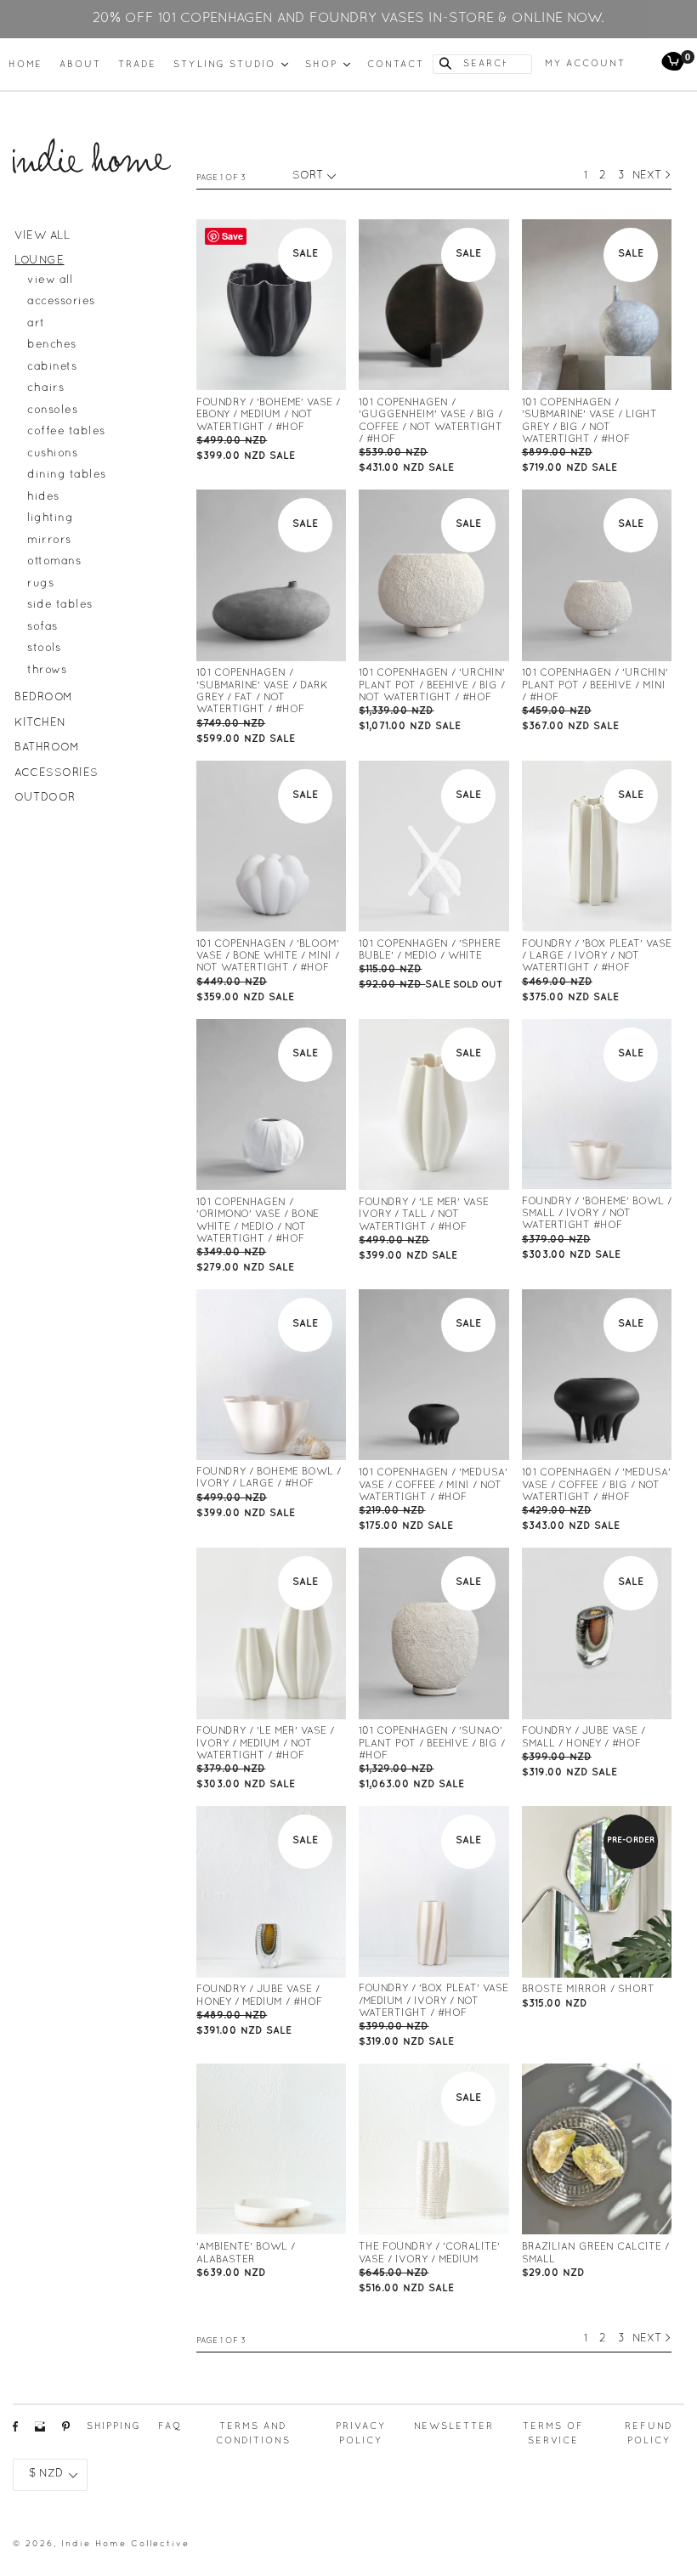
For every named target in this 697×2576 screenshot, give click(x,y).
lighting (50, 518)
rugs (40, 584)
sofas (42, 627)
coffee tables (66, 432)
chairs (45, 388)
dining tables (67, 475)
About (80, 65)
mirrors (49, 541)
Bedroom (44, 698)
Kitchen (40, 723)
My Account (585, 64)
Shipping (114, 2426)
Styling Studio (231, 64)
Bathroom (47, 748)
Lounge (39, 261)
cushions (52, 454)
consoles (52, 410)
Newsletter (454, 2426)
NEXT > (652, 176)
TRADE (137, 65)
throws (47, 671)
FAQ (170, 2426)
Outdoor (45, 798)
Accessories (57, 773)
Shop (328, 64)
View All (42, 236)
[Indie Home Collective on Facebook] (15, 2431)
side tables (60, 605)
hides (43, 497)
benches (52, 345)
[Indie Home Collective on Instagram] (40, 2431)
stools (44, 648)
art (36, 324)
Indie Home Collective (125, 2544)
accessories (61, 302)
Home (25, 65)
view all (50, 280)
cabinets (52, 367)
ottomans (54, 562)
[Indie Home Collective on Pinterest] (66, 2431)
